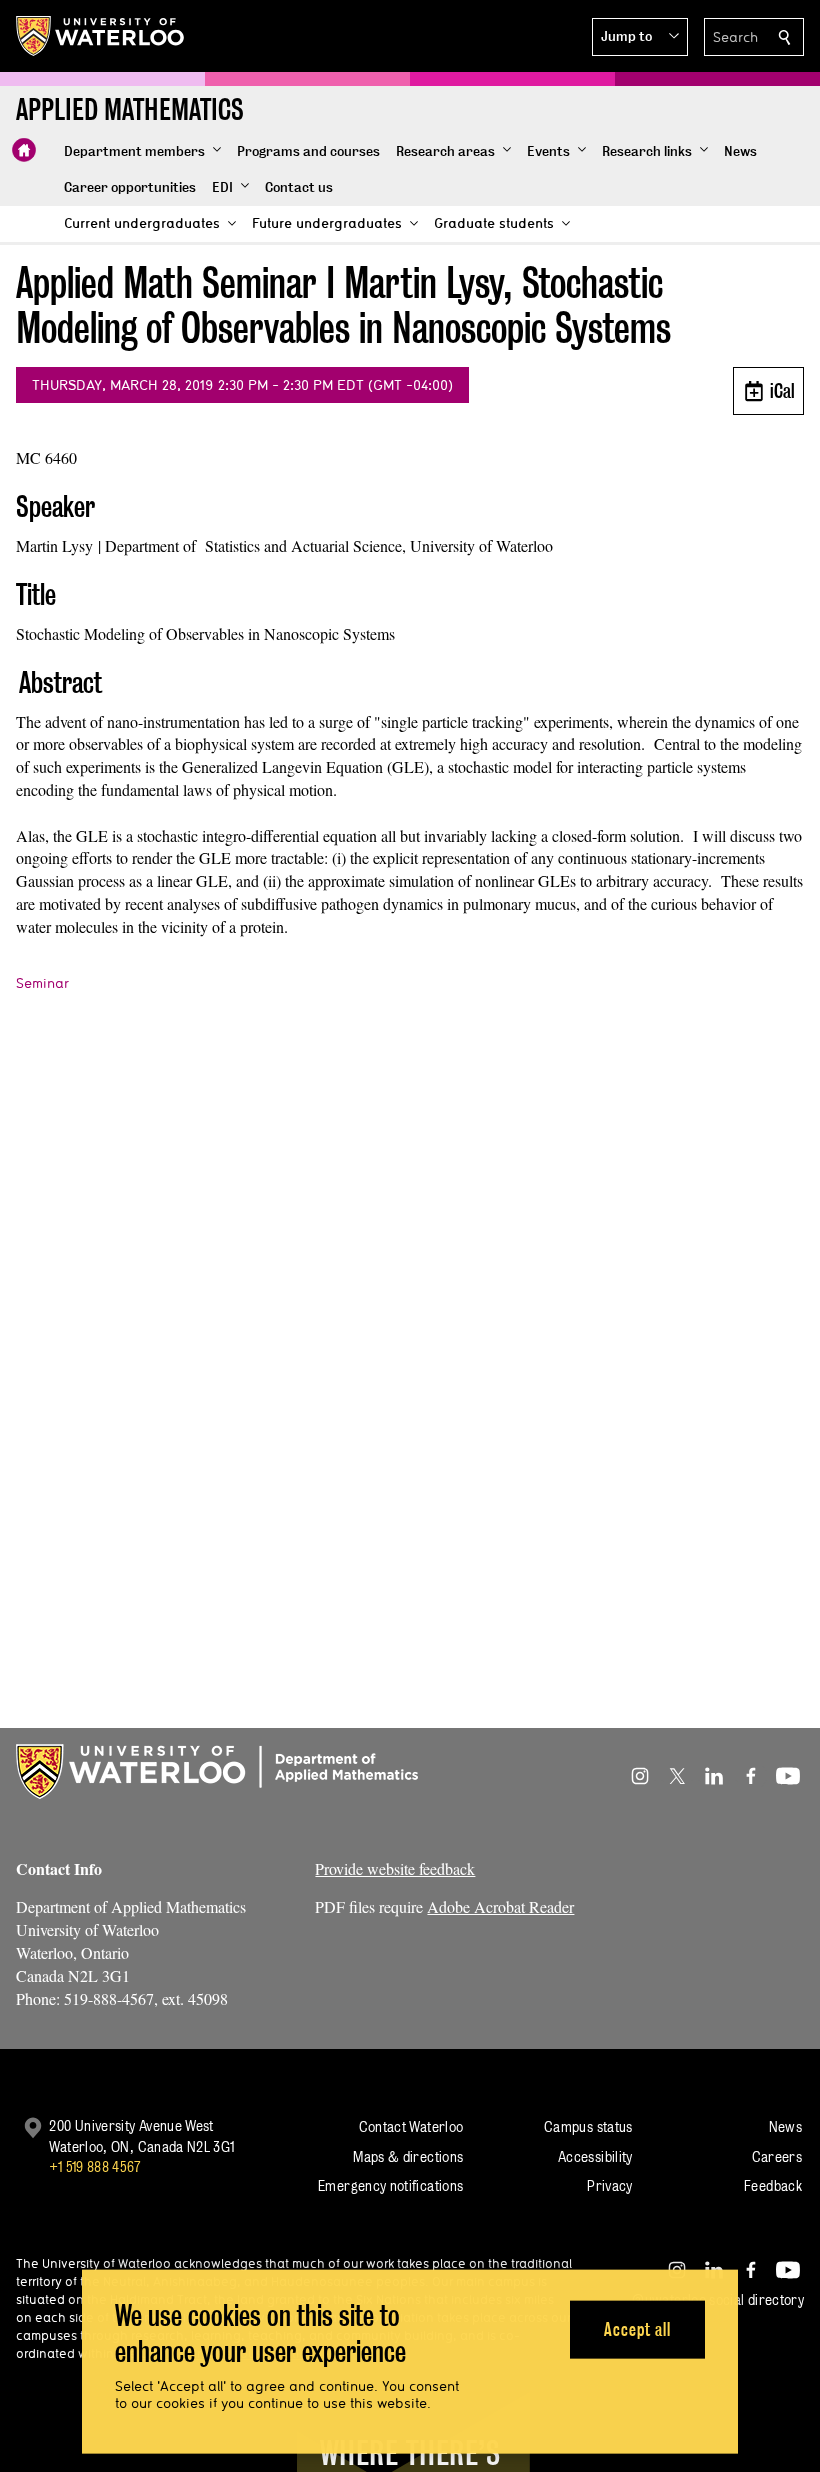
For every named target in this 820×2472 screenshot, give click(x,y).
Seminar (42, 983)
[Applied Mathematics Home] (24, 150)
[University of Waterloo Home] (101, 36)
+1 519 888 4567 (95, 2166)
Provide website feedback (395, 1868)
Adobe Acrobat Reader (500, 1906)
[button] (640, 37)
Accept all (637, 2328)
